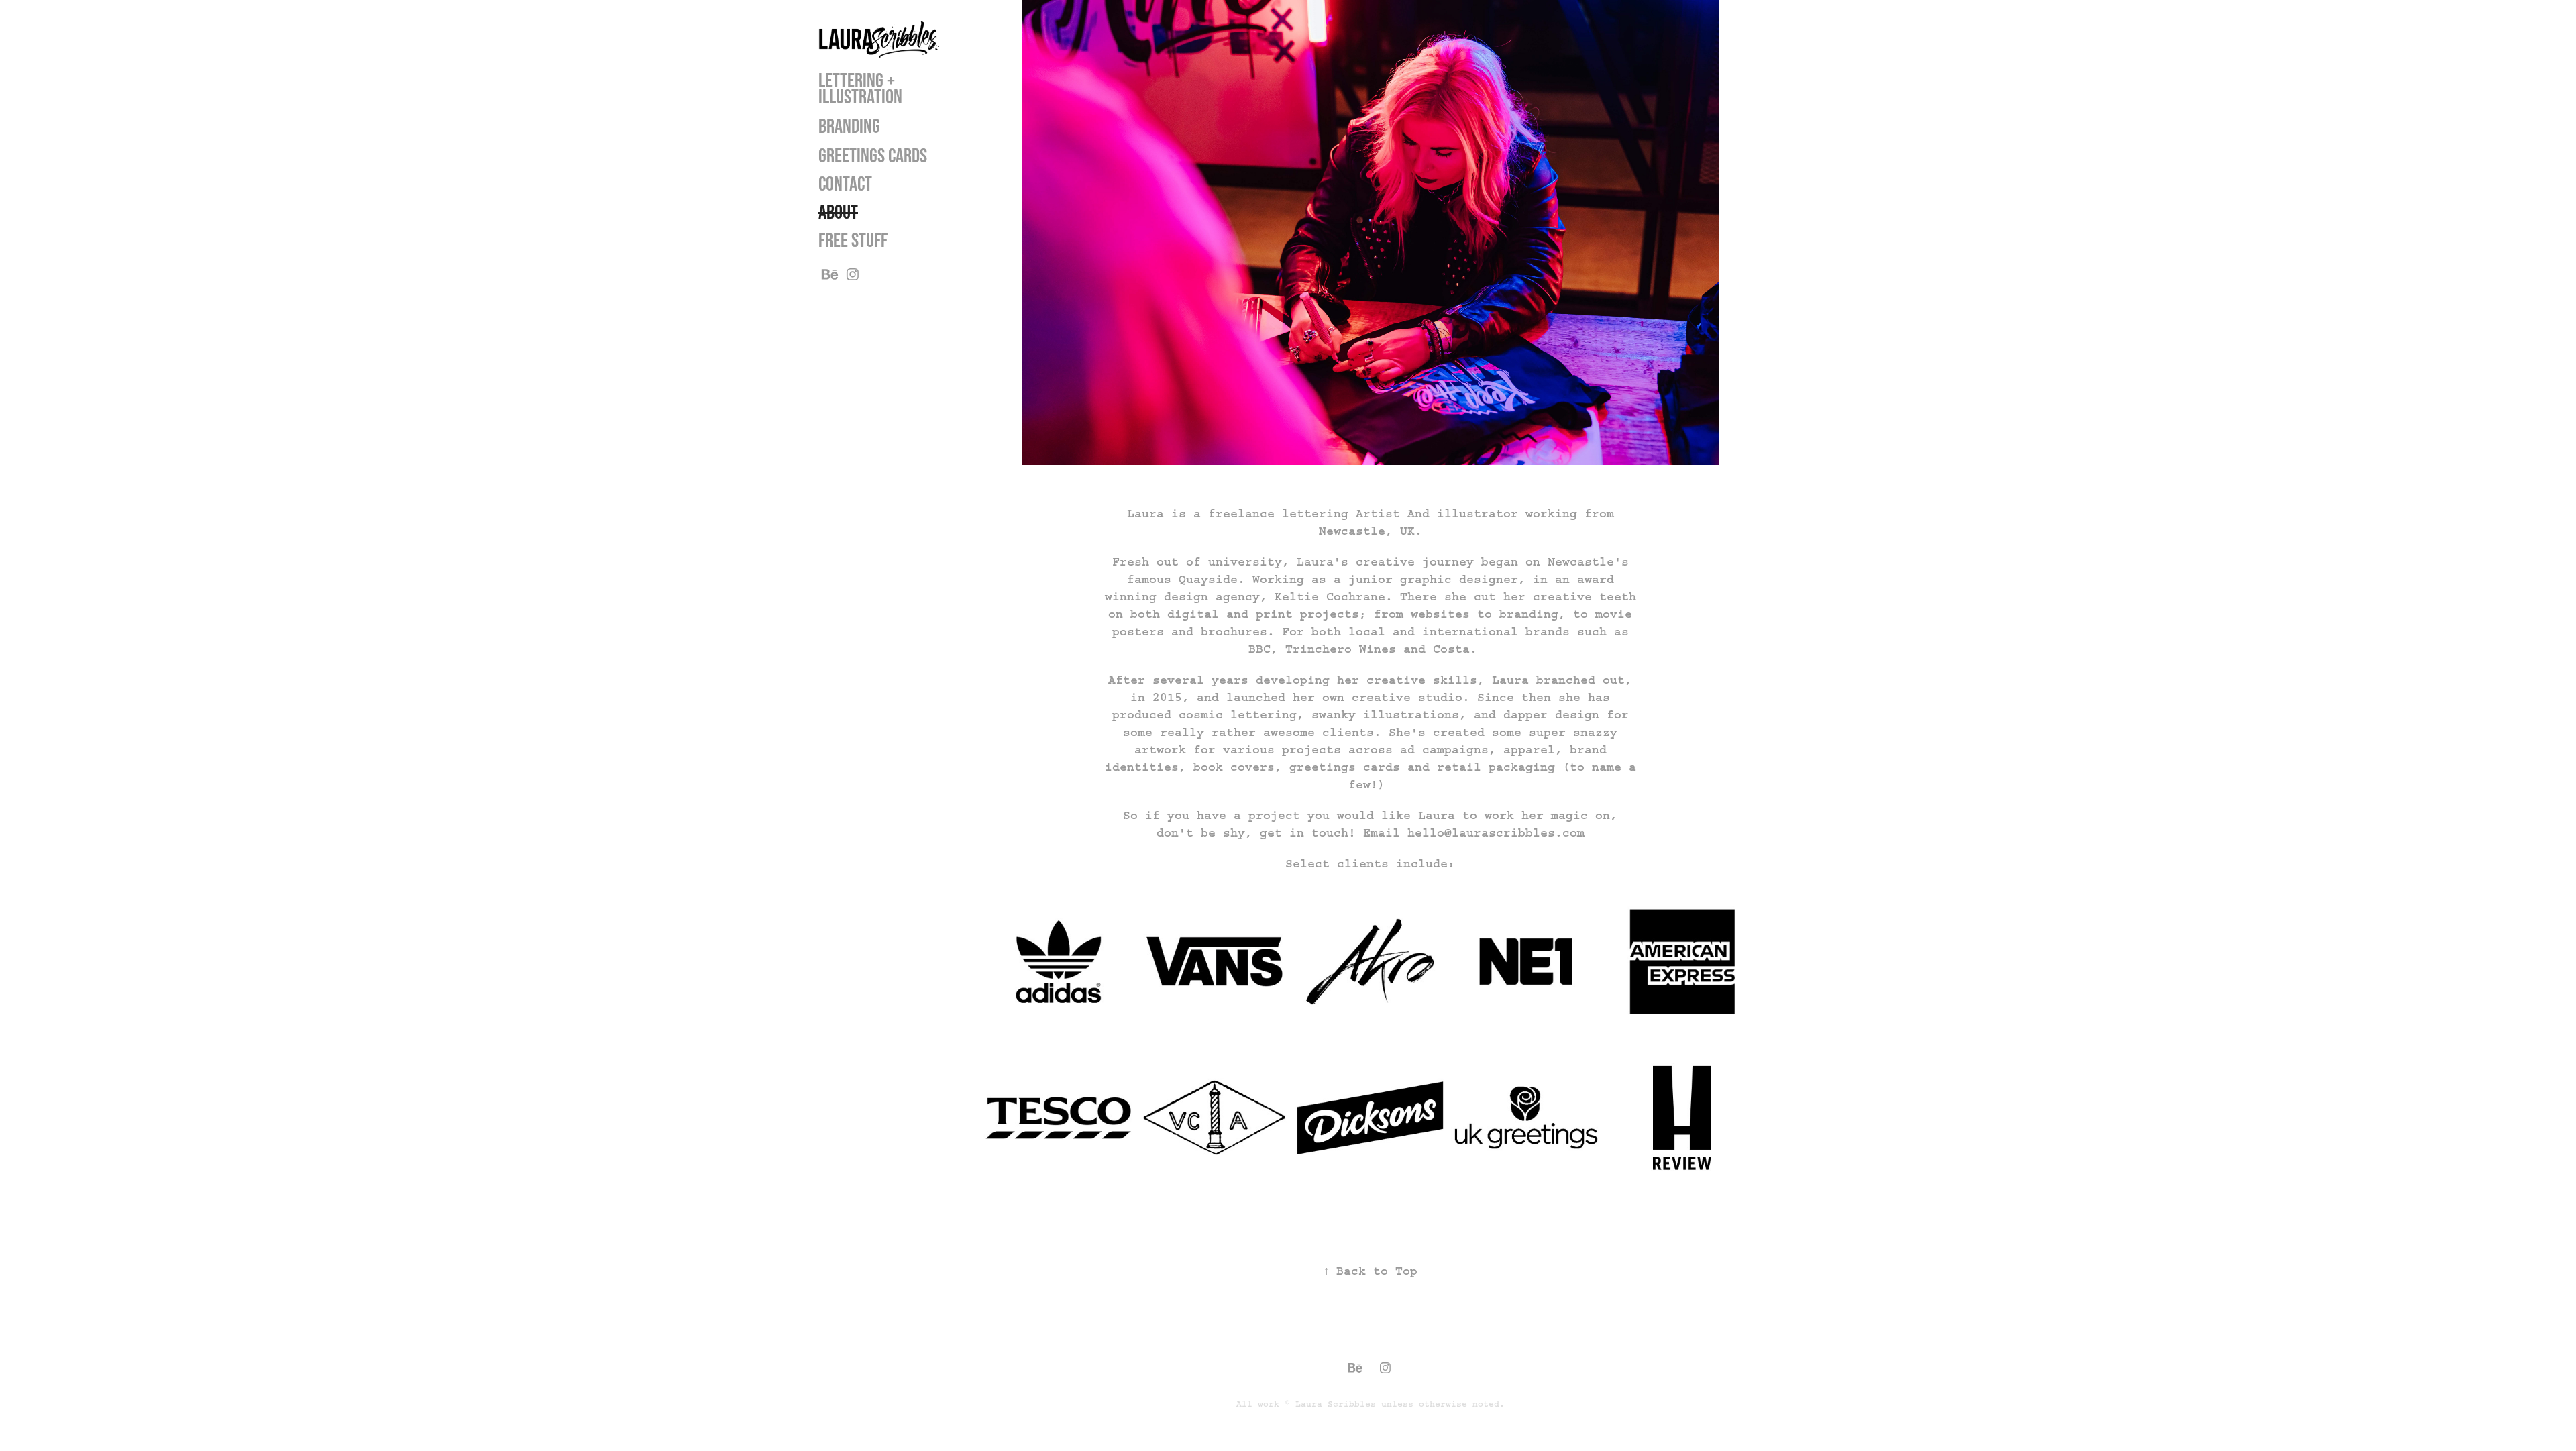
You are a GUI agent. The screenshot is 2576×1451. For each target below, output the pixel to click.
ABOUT (838, 212)
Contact (845, 183)
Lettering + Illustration (860, 88)
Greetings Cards (873, 155)
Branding (849, 126)
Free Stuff (853, 240)
